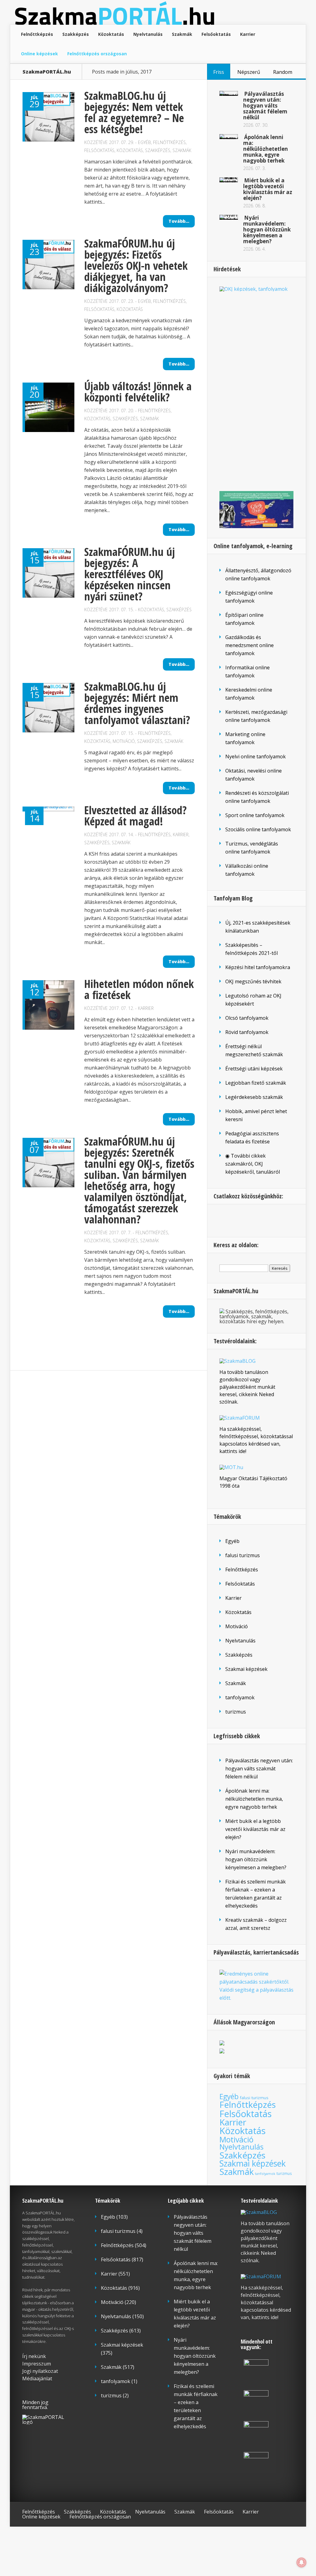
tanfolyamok (240, 1697)
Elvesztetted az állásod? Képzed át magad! (135, 816)
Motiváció (124, 741)
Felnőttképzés (37, 34)
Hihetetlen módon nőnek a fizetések (139, 989)
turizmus (236, 1712)
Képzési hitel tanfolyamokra (258, 967)
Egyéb (144, 142)
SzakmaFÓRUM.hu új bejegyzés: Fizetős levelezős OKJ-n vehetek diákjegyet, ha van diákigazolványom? (136, 266)
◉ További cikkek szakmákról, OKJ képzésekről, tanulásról (253, 1164)
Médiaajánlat (37, 2379)
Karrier (248, 34)
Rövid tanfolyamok (247, 1032)
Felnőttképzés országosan (97, 54)
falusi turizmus (243, 1555)
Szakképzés (76, 34)
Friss (219, 72)
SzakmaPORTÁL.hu (47, 72)
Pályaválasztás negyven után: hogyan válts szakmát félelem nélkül (265, 106)
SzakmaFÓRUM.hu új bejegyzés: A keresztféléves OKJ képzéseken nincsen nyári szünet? (130, 574)
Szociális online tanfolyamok (258, 829)
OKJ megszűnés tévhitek (253, 981)
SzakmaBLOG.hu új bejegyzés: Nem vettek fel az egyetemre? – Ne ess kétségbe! (134, 112)
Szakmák (182, 34)
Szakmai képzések (246, 1669)
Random (283, 72)
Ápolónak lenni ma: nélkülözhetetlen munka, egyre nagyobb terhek (266, 149)
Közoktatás (111, 34)
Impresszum (37, 2364)
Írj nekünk (34, 2356)
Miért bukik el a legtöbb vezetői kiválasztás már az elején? (268, 189)
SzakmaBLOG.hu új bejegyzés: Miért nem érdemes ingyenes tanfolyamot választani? (137, 703)
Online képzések (39, 54)
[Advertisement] (256, 389)
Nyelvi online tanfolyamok (256, 756)
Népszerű (249, 72)
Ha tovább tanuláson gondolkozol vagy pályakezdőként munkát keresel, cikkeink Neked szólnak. (247, 1387)
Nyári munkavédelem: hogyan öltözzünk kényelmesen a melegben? (267, 229)
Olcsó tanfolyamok (247, 1018)
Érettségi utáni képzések (254, 1069)
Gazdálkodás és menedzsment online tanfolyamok (249, 645)
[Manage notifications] (301, 2562)
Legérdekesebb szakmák (254, 1097)
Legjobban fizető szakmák (256, 1083)
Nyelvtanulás (148, 34)
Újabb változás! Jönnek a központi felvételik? (138, 392)
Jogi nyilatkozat (40, 2371)
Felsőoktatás (216, 34)
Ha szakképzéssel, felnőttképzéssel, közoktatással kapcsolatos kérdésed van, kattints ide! (266, 2303)
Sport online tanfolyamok (255, 815)
